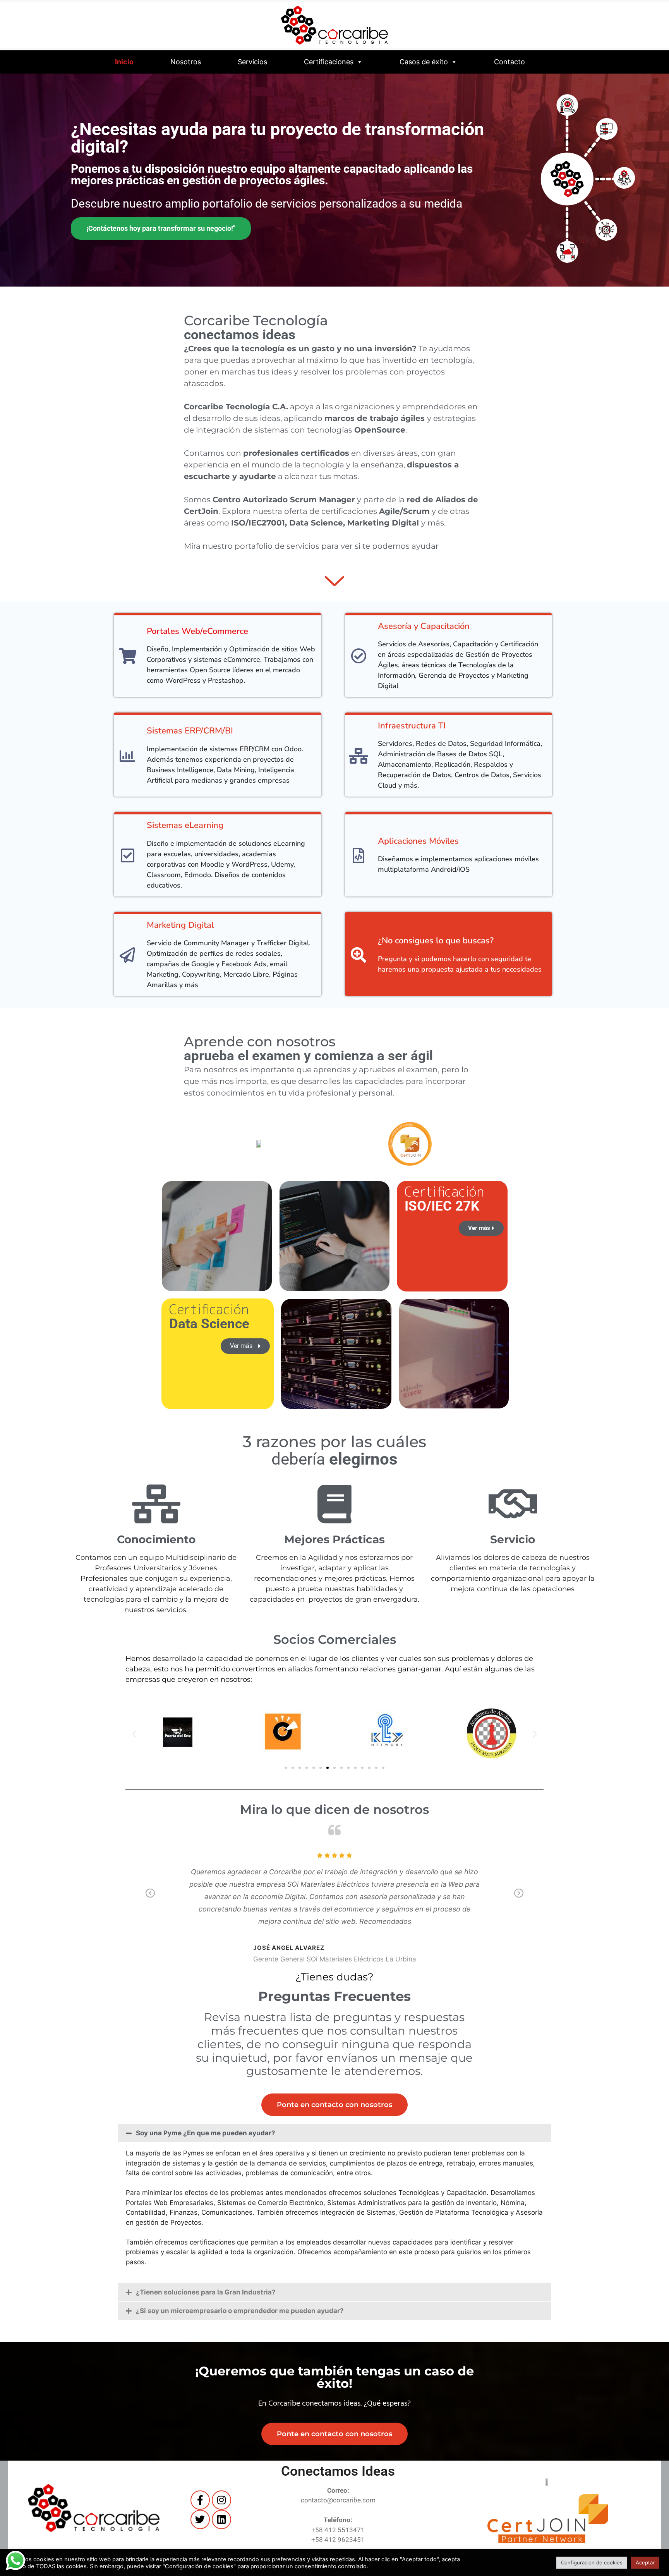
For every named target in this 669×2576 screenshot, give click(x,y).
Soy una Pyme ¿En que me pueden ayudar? (206, 2133)
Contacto (509, 62)
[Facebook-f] (200, 2500)
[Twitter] (200, 2519)
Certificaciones (329, 62)
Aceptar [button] (645, 2562)
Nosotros (186, 62)
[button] (134, 1734)
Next (519, 1899)
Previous (150, 1899)
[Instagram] (221, 2500)
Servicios (252, 62)
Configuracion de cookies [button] (592, 2562)
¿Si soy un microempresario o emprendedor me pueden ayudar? (240, 2311)
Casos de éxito (424, 62)
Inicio (124, 62)
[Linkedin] (221, 2519)
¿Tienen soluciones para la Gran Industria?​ (206, 2292)
